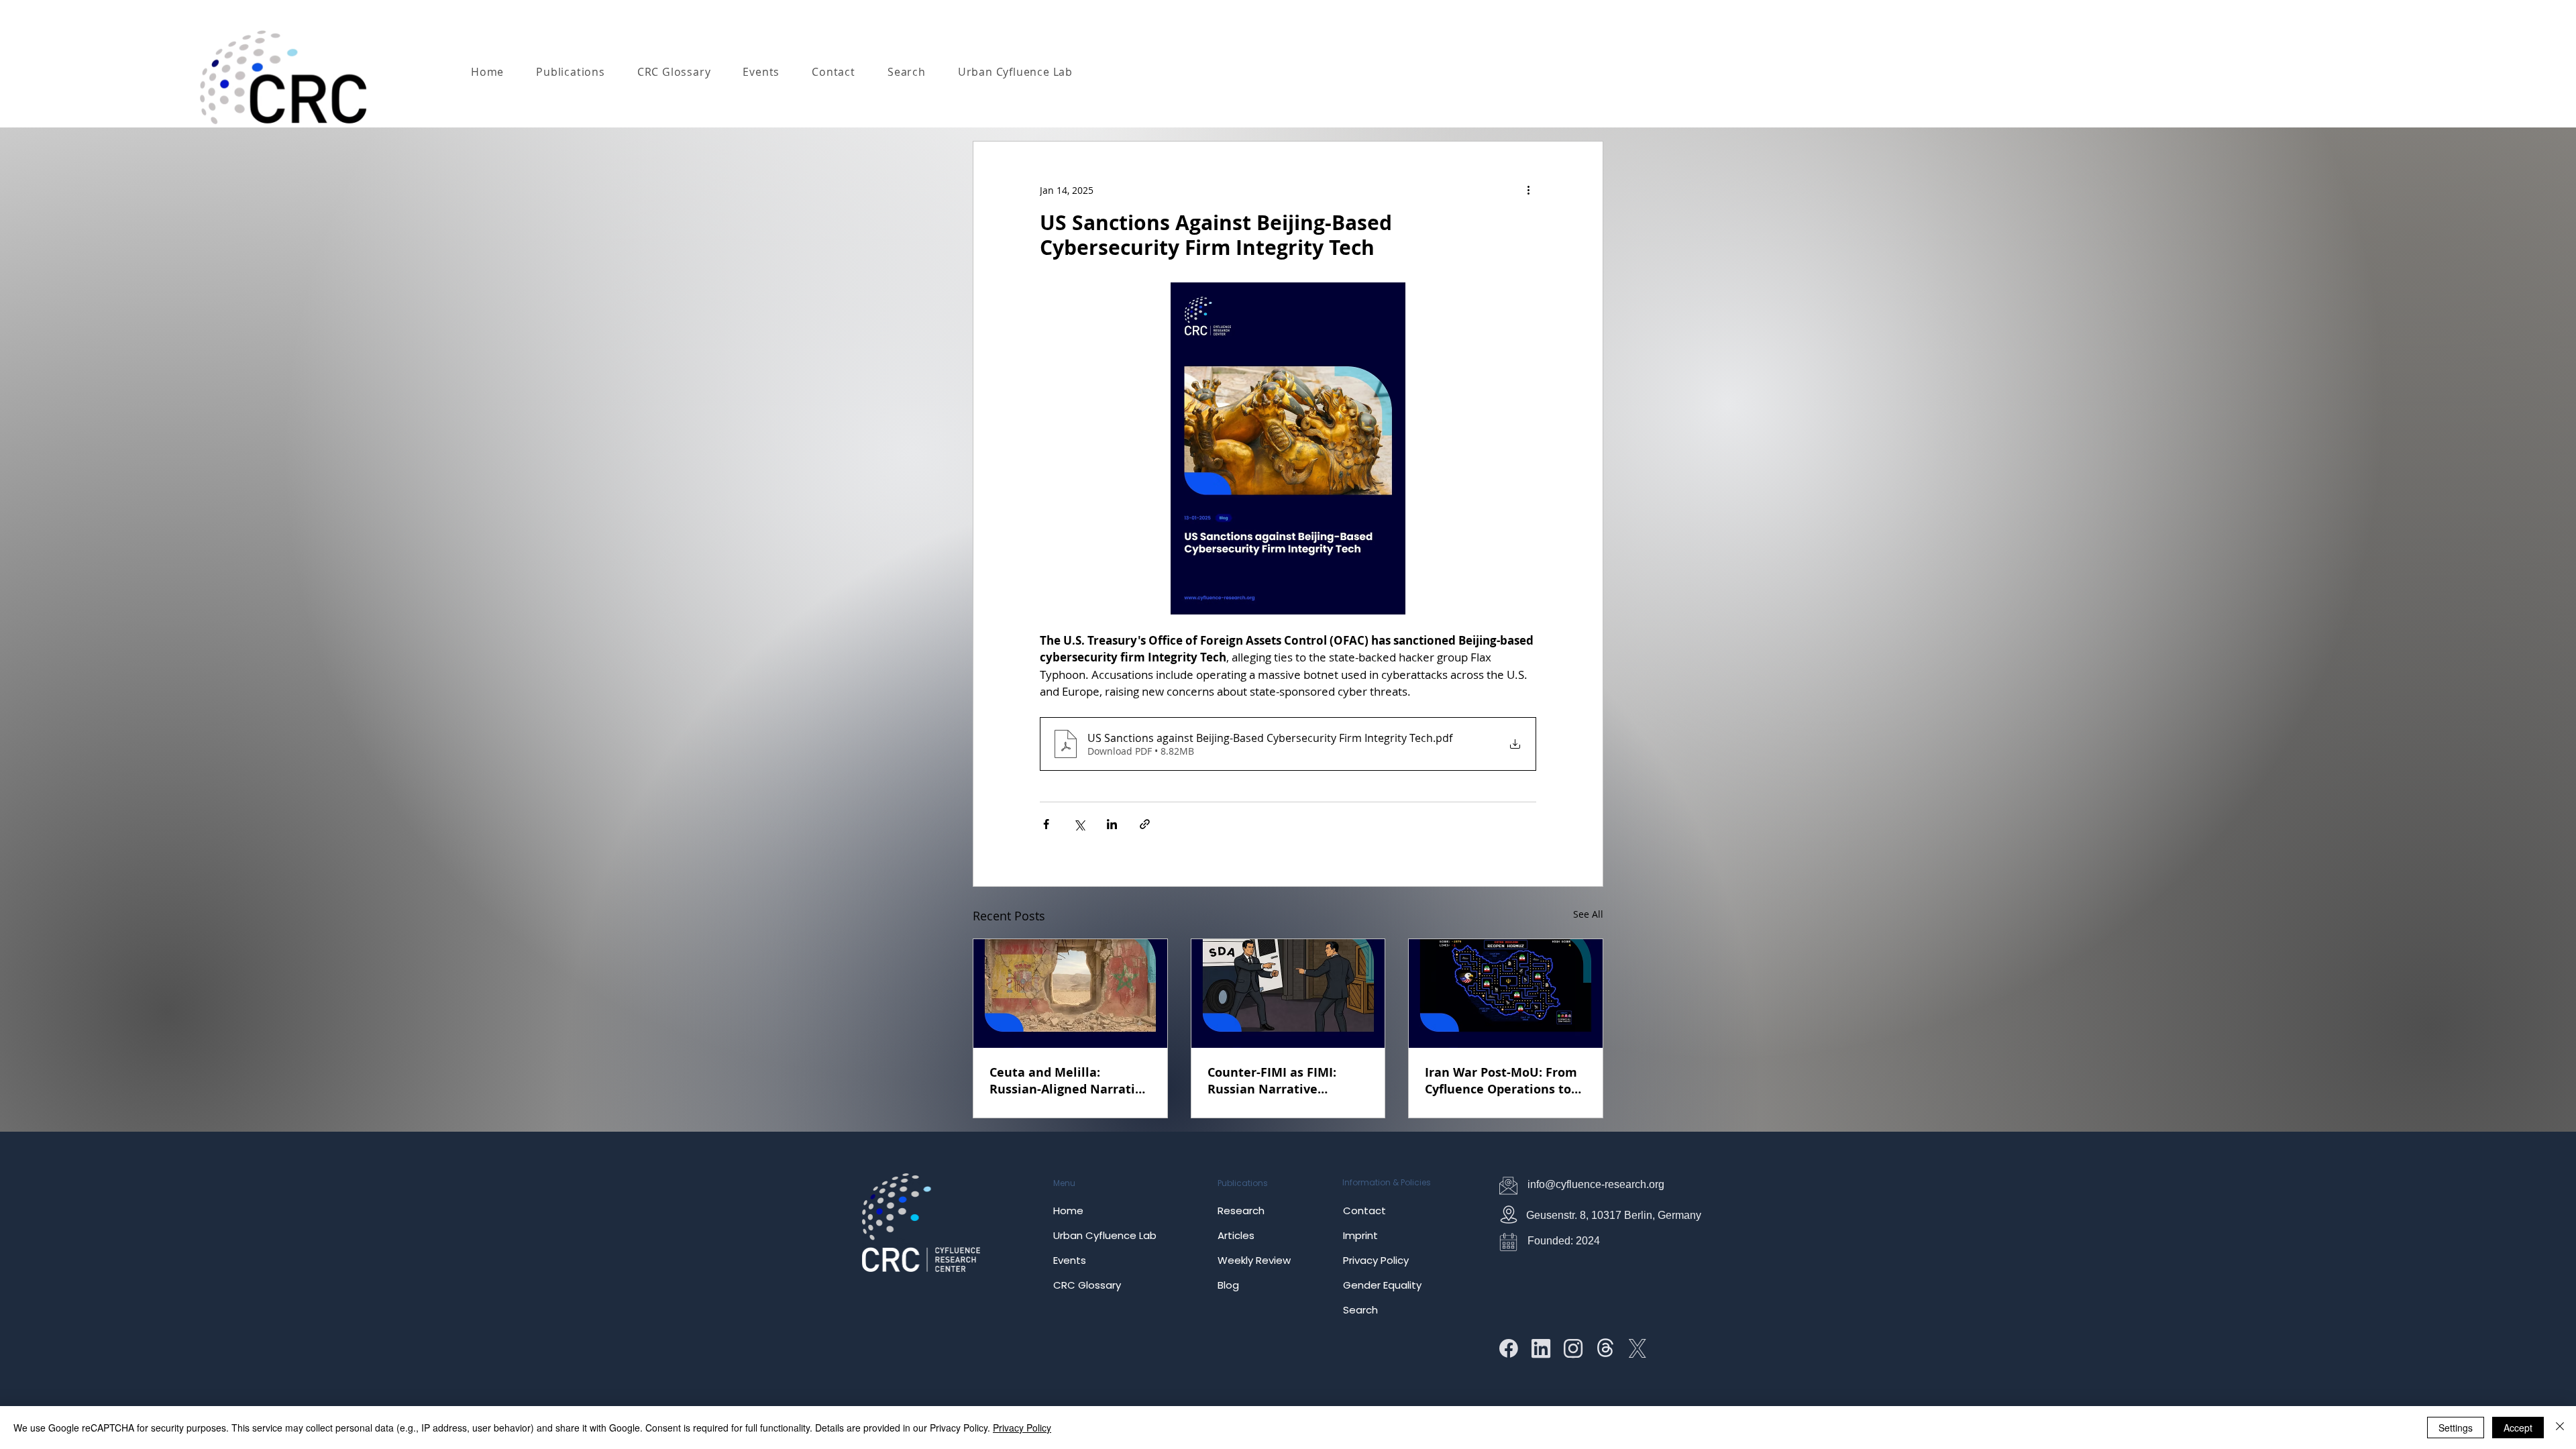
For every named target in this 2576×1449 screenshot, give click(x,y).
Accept (2518, 1428)
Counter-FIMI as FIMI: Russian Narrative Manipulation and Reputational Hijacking (1278, 1081)
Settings (2456, 1428)
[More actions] (1528, 190)
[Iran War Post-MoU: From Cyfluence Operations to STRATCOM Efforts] (1506, 994)
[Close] (2560, 1428)
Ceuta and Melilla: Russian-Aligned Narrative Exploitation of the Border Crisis (1069, 1081)
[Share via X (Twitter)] (1079, 824)
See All (1588, 914)
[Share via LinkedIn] (1112, 824)
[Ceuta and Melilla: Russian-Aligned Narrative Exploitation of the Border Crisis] (1070, 994)
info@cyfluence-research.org (1596, 1184)
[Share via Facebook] (1046, 824)
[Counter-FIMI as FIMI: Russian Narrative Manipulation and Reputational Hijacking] (1288, 994)
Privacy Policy (1022, 1428)
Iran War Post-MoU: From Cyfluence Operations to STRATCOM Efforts (1501, 1081)
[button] (571, 72)
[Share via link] (1145, 824)
